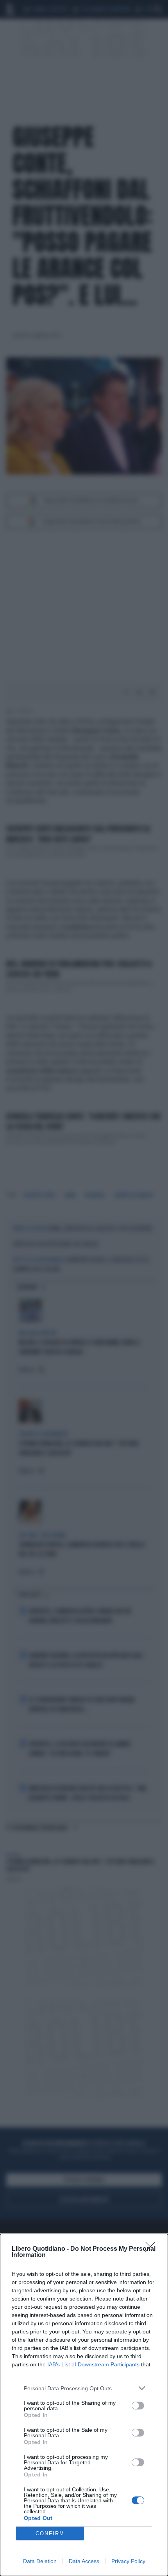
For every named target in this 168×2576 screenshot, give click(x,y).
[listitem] (84, 2388)
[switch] (138, 2406)
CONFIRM (50, 2533)
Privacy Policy (128, 2561)
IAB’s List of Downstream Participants (93, 2364)
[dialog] (84, 2405)
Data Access (84, 2561)
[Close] (153, 2249)
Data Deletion (40, 2561)
